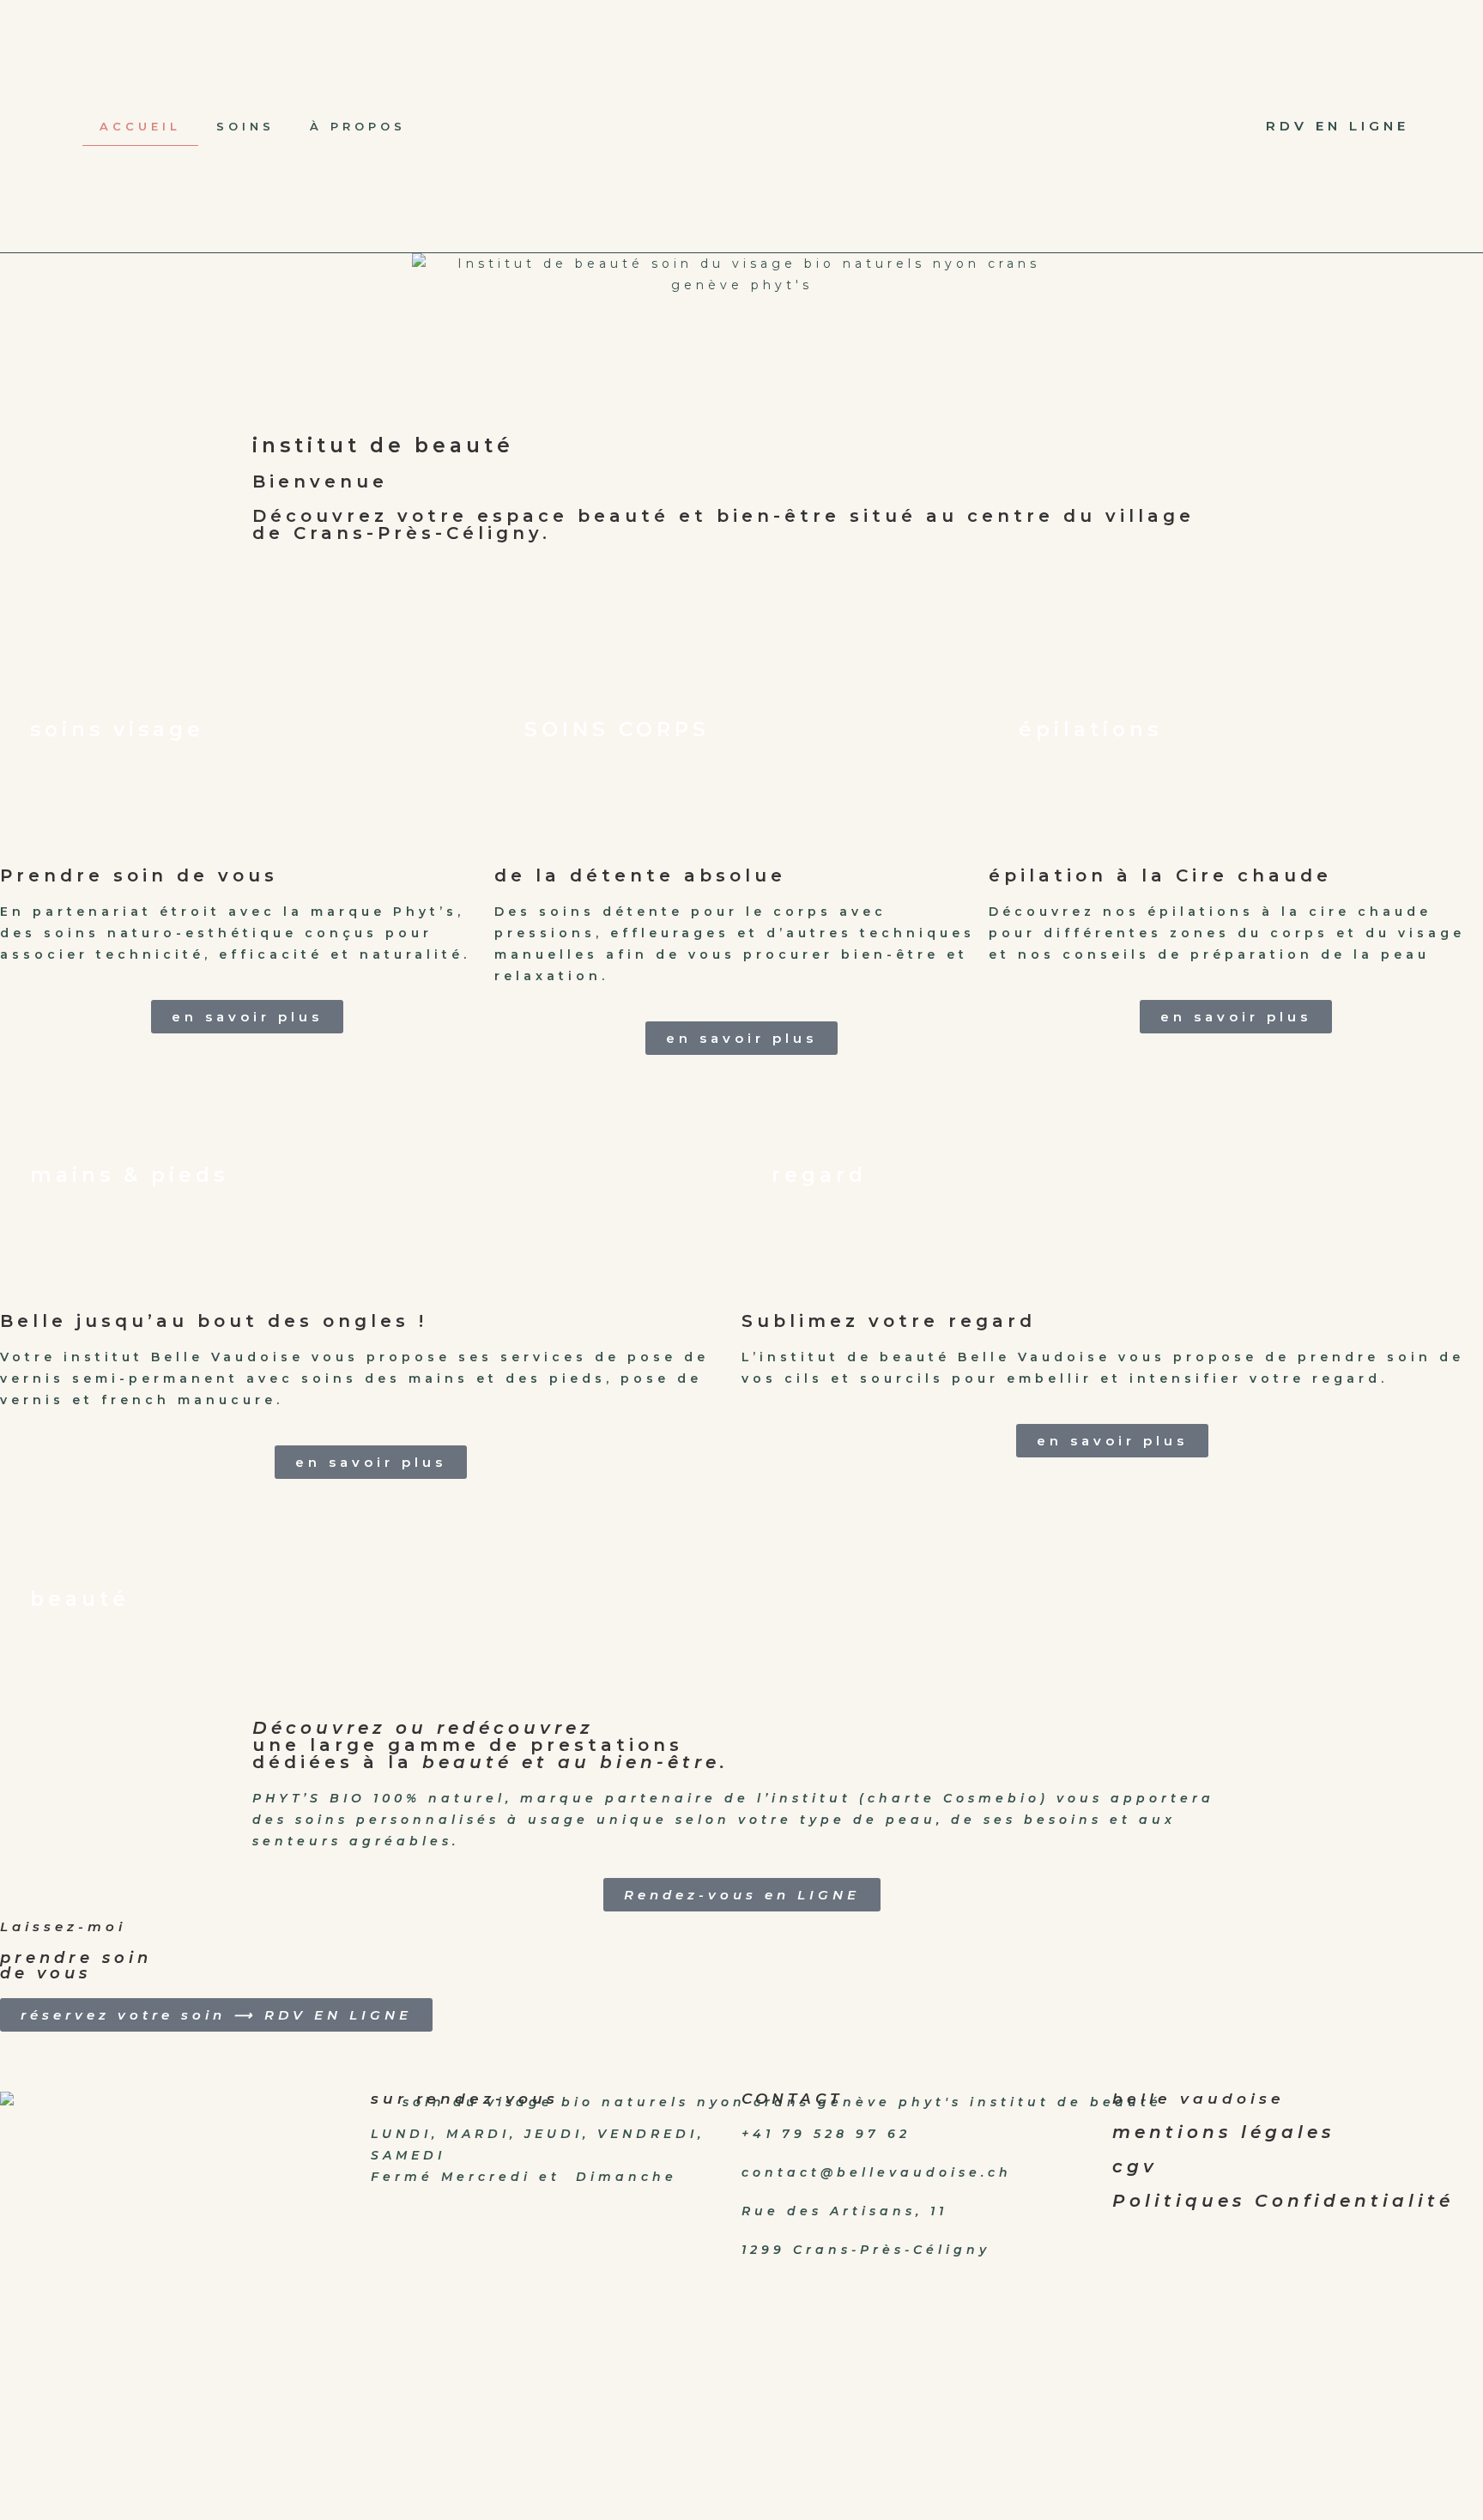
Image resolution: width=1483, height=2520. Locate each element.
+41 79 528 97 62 (826, 2134)
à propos (358, 126)
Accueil (140, 126)
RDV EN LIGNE (1338, 126)
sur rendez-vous (465, 2099)
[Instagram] (1135, 126)
